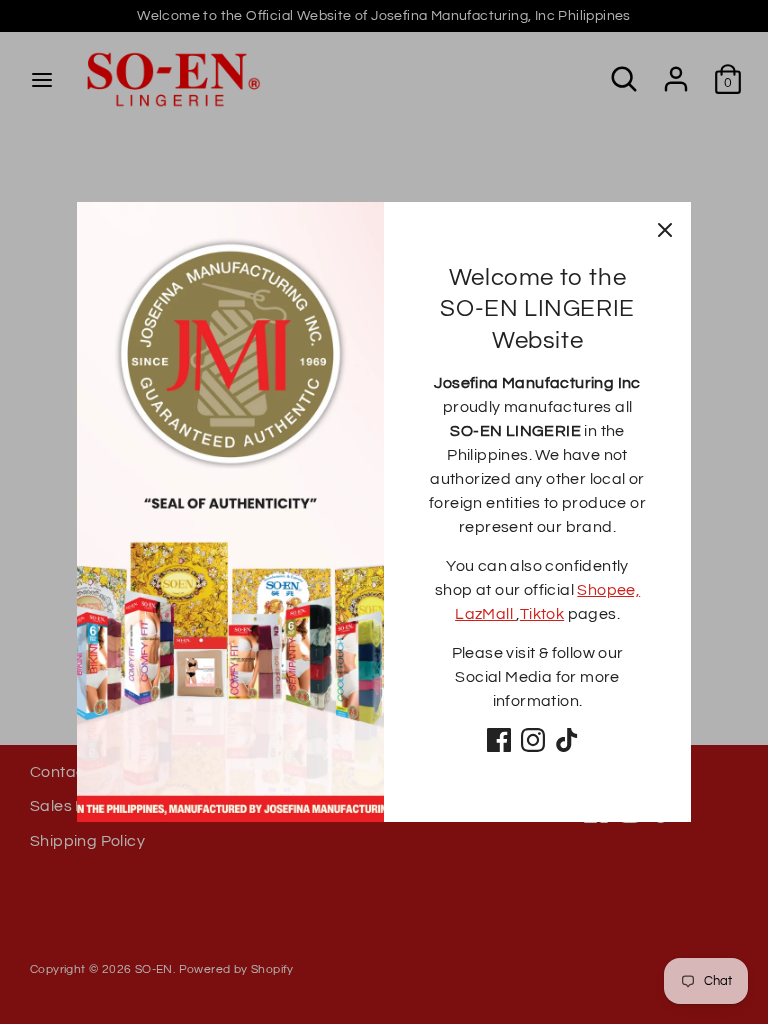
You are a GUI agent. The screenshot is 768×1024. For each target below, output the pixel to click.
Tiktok (542, 614)
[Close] (665, 228)
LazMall (485, 614)
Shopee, (608, 590)
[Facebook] (499, 740)
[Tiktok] (567, 740)
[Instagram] (533, 740)
